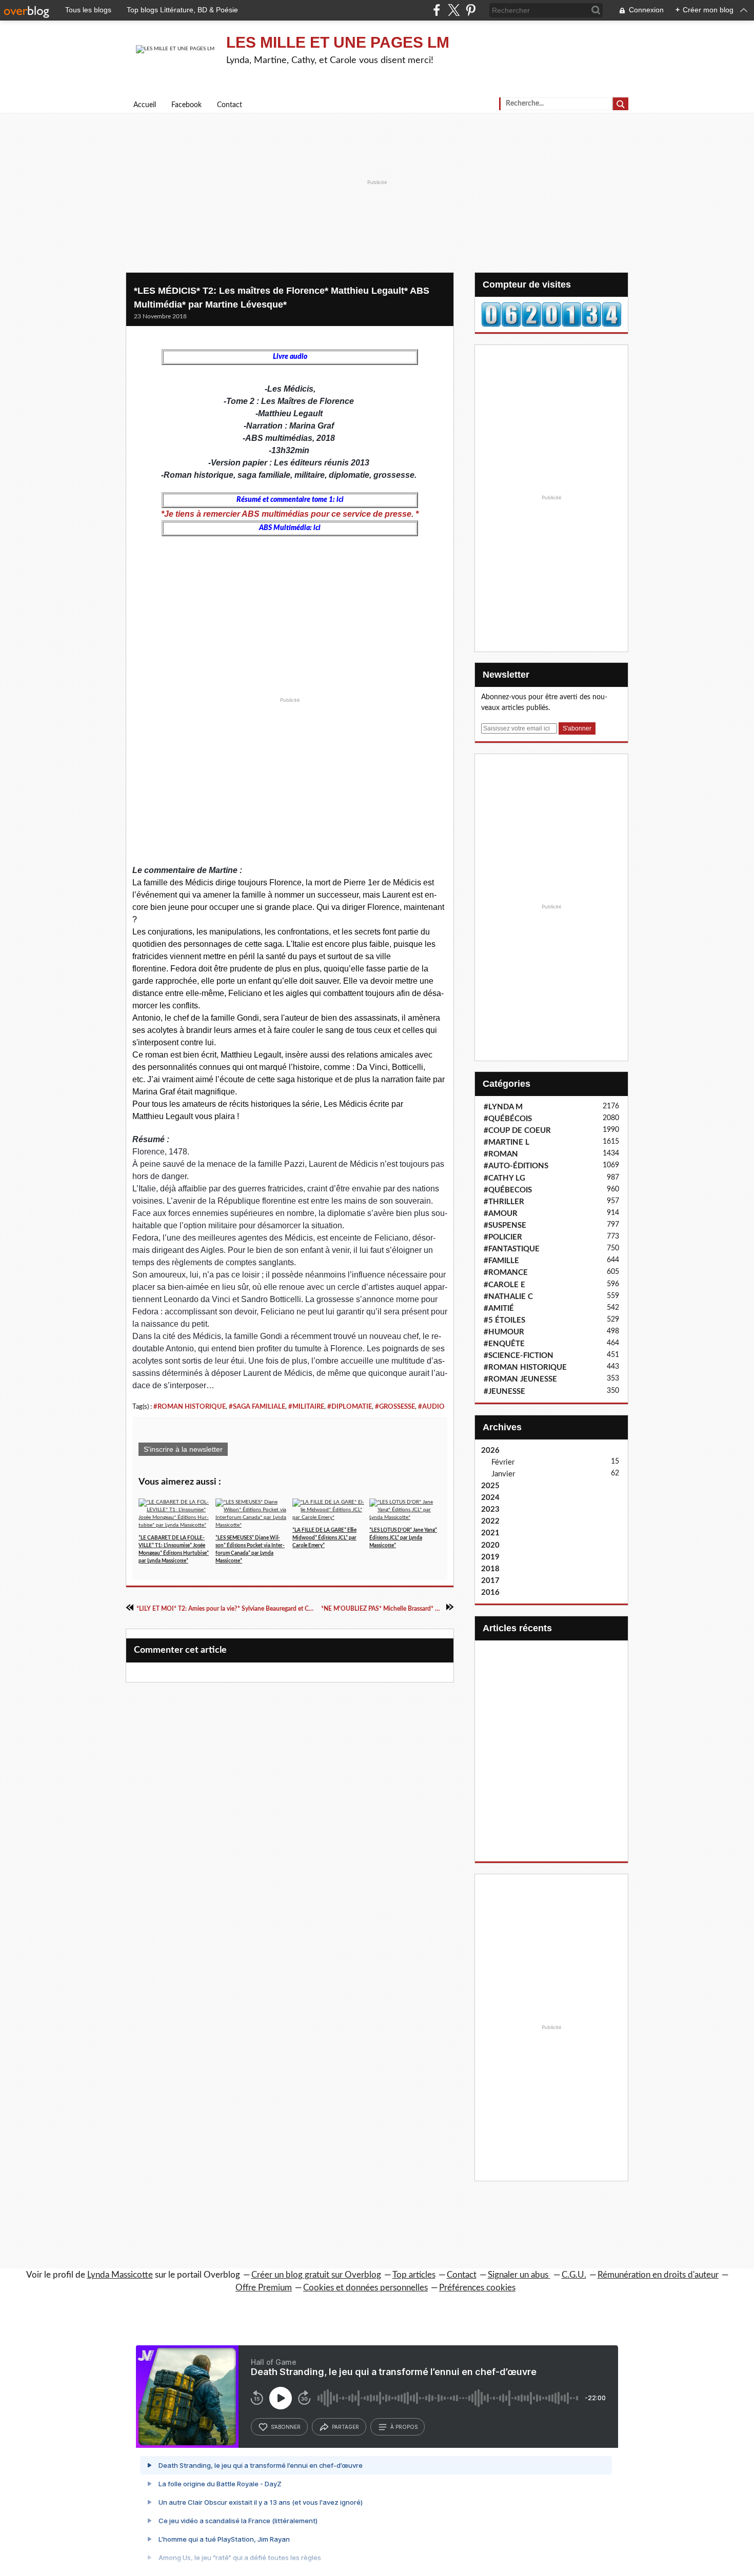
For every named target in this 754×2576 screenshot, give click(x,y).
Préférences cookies (477, 2288)
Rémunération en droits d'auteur (658, 2275)
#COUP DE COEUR (517, 1131)
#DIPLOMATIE (350, 1407)
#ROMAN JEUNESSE (520, 1379)
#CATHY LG (504, 1178)
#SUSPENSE (505, 1225)
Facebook (186, 105)
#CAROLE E (504, 1285)
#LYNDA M (503, 1107)
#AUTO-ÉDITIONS (516, 1166)
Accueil (145, 105)
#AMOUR (501, 1214)
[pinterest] (471, 10)
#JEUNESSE (504, 1392)
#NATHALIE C (508, 1297)
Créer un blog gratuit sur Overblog (316, 2275)
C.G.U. (574, 2275)
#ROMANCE (506, 1273)
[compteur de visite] (551, 314)
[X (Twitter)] (454, 10)
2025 (490, 1486)
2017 (490, 1581)
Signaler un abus (519, 2275)
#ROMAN (501, 1154)
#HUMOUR (504, 1332)
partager (345, 2427)
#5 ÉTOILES (504, 1320)
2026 (490, 1451)
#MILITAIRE (306, 1407)
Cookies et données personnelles (365, 2288)
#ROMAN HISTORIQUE (190, 1407)
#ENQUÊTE (504, 1344)
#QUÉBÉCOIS (508, 1119)
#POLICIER (503, 1237)
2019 (490, 1557)
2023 (490, 1509)
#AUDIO (431, 1407)
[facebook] (437, 10)
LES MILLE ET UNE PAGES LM (338, 42)
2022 (490, 1521)
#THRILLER (504, 1202)
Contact (230, 105)
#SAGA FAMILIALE (257, 1407)
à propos (404, 2427)
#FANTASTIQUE (512, 1249)
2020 (490, 1545)
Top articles (414, 2275)
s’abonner (286, 2427)
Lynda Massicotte (120, 2275)
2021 (490, 1533)
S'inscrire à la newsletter (183, 1449)
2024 (490, 1498)
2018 (490, 1569)
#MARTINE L (507, 1142)
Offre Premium (264, 2288)
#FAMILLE (501, 1261)
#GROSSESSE (395, 1407)
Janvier (503, 1474)
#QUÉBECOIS (508, 1190)
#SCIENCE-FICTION (519, 1356)
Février (503, 1462)
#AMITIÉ (499, 1309)
